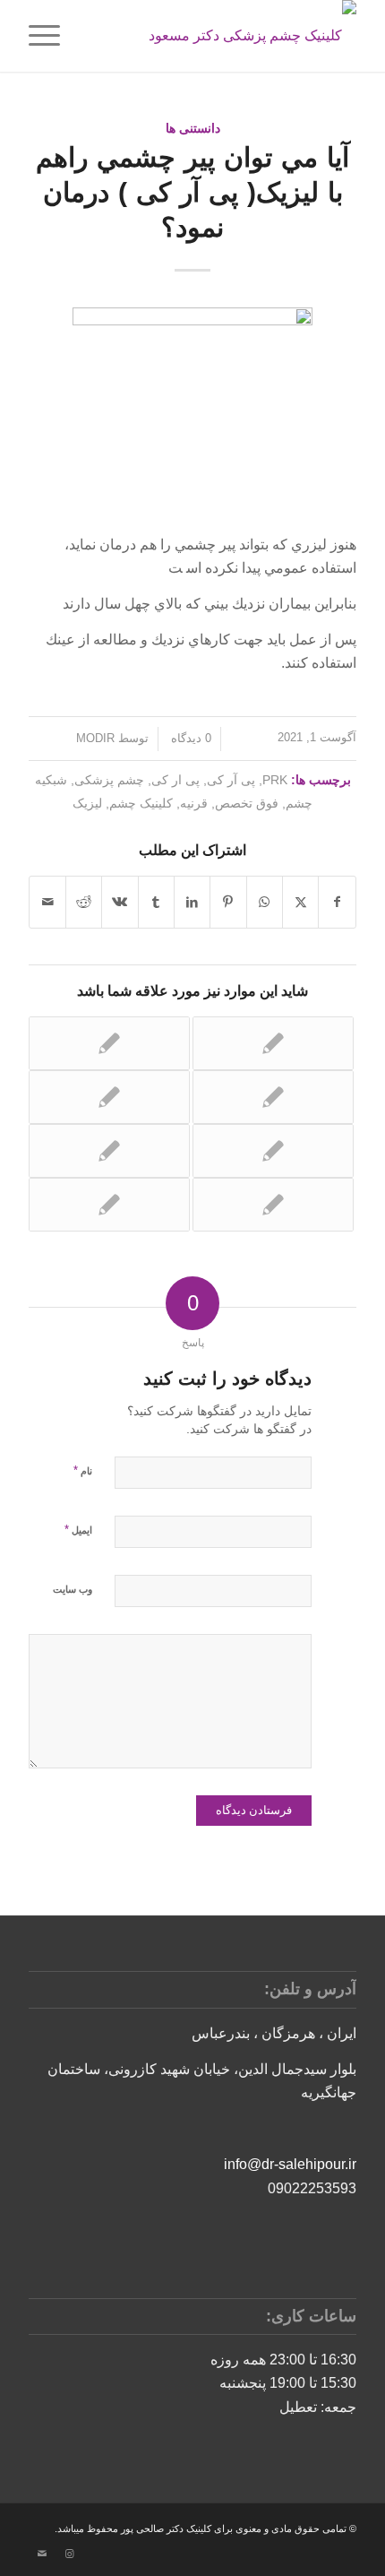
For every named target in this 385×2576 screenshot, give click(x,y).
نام (83, 1470)
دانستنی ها (193, 128)
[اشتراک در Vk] (120, 902)
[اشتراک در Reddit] (84, 902)
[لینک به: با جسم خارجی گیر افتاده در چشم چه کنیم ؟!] (109, 1043)
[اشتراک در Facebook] (337, 902)
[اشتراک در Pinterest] (228, 902)
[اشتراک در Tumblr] (156, 902)
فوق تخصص (247, 803)
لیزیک (87, 803)
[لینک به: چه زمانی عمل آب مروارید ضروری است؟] (109, 1097)
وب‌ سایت (73, 1589)
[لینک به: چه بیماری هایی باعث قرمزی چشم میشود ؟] (109, 1151)
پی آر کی (231, 780)
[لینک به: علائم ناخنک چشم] (109, 1205)
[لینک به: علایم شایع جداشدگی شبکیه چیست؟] (273, 1205)
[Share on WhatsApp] (265, 902)
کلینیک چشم (141, 803)
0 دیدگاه (189, 738)
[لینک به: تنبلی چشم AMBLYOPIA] (273, 1151)
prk (275, 780)
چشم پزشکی (109, 780)
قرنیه (194, 803)
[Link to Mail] (42, 2554)
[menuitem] (50, 36)
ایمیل (78, 1530)
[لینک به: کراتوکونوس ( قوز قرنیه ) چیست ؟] (273, 1097)
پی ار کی (175, 780)
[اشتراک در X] (300, 902)
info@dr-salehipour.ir (290, 2164)
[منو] (50, 36)
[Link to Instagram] (69, 2554)
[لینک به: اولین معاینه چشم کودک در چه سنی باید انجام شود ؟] (273, 1043)
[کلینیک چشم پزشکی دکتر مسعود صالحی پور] (225, 36)
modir (95, 738)
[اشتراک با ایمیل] (47, 902)
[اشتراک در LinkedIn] (192, 902)
